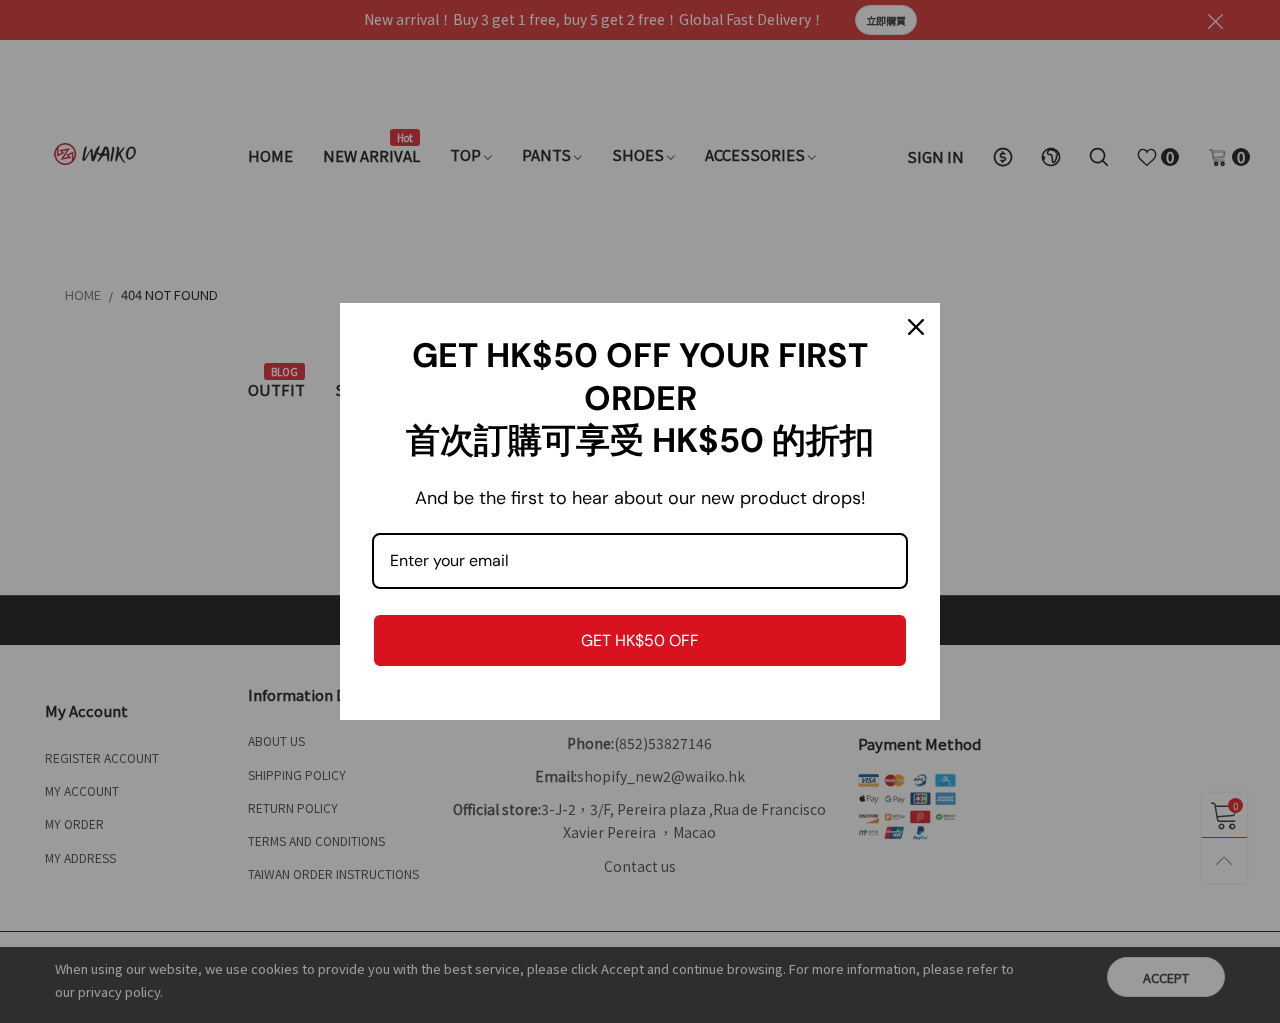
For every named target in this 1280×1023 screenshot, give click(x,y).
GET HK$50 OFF (640, 640)
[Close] (916, 327)
